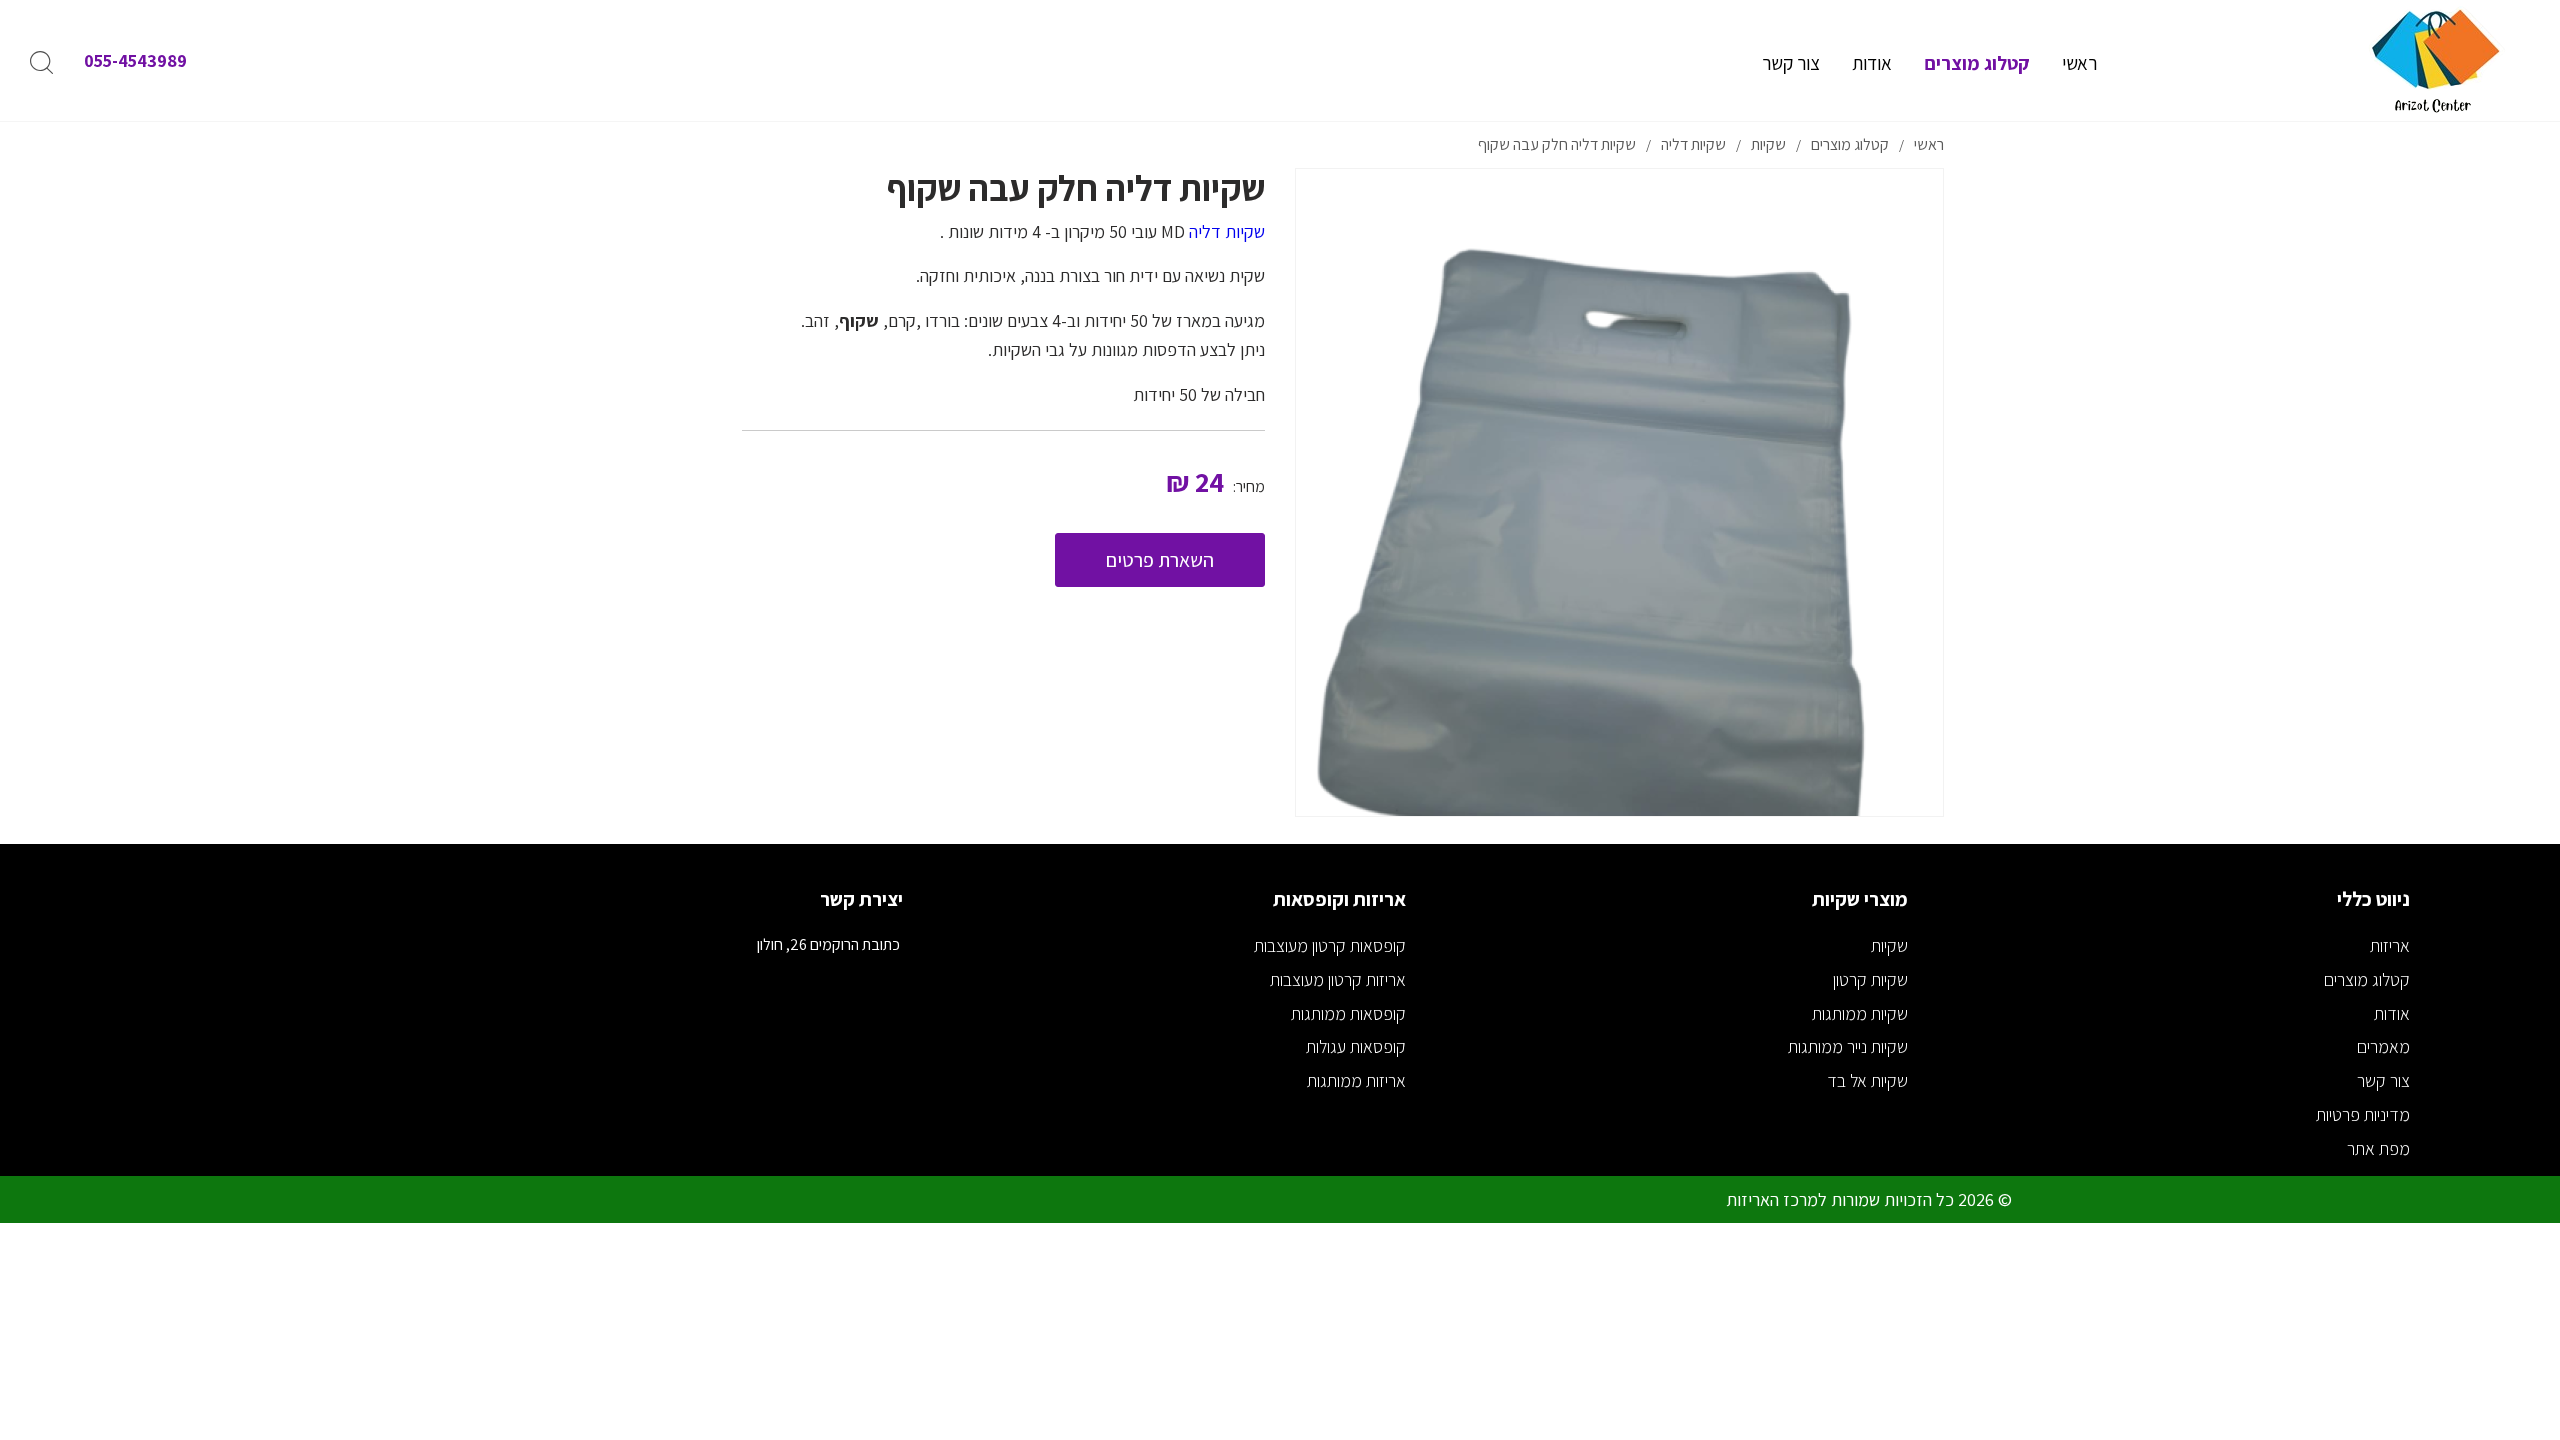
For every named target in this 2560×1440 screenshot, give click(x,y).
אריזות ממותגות (1356, 1080)
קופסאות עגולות (1356, 1046)
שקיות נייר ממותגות (1848, 1046)
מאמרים (2383, 1046)
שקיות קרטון (1870, 979)
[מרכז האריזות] (2434, 60)
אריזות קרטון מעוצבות (1338, 979)
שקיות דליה (1227, 231)
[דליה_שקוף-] (1619, 492)
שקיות (1889, 945)
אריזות (2390, 945)
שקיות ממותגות (1860, 1013)
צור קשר (2383, 1080)
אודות (2392, 1013)
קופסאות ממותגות (1348, 1013)
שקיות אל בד (1867, 1080)
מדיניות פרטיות (2363, 1114)
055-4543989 (135, 60)
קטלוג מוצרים (2367, 979)
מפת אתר (2378, 1148)
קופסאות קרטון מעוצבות (1330, 945)
